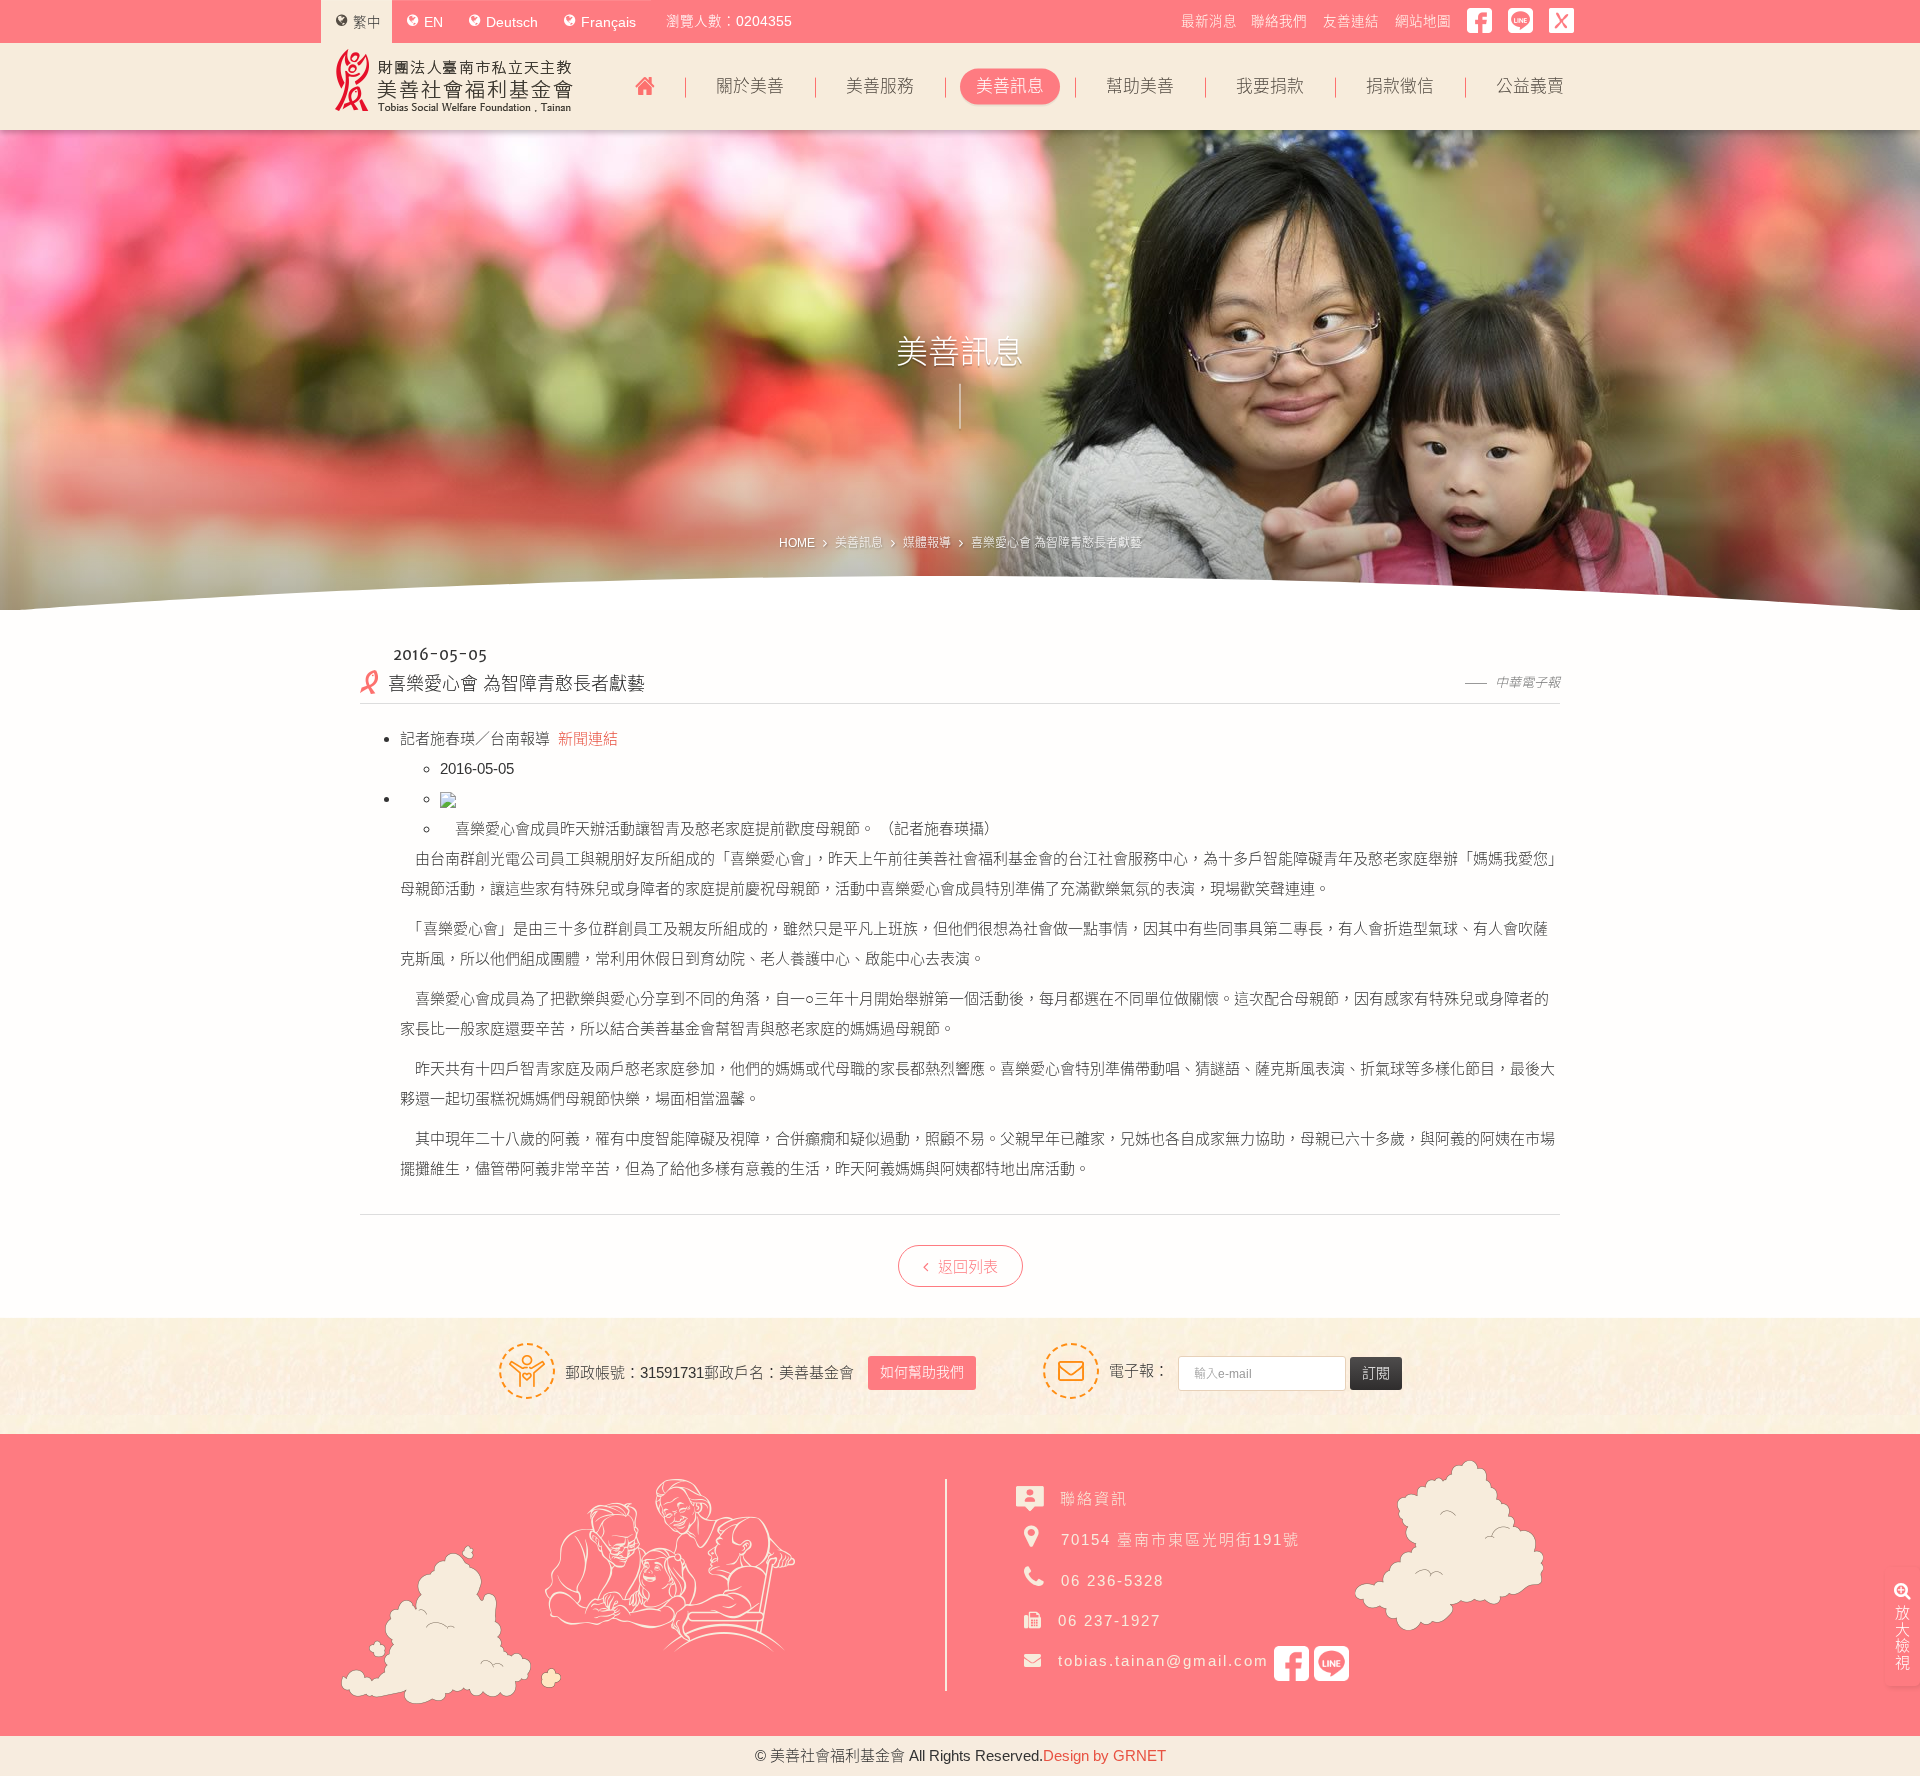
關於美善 (750, 86)
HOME (797, 543)
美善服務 (880, 86)
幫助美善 (1140, 86)
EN (433, 22)
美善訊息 (1010, 86)
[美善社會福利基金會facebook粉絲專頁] (1479, 21)
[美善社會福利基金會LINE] (1520, 21)
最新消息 (1209, 21)
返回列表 (968, 1266)
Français (608, 22)
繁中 (367, 22)
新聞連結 (588, 738)
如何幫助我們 (922, 1372)
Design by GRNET (1104, 1755)
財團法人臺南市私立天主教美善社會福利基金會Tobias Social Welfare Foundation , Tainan (454, 80)
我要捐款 (1270, 86)
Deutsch (512, 22)
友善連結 (1351, 21)
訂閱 (1376, 1373)
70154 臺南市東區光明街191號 (1180, 1539)
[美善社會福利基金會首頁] (645, 87)
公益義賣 (1530, 86)
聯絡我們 (1279, 21)
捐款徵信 (1400, 86)
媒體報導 (927, 543)
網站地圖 (1423, 21)
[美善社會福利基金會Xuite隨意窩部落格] (1561, 21)
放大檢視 (1902, 1637)
